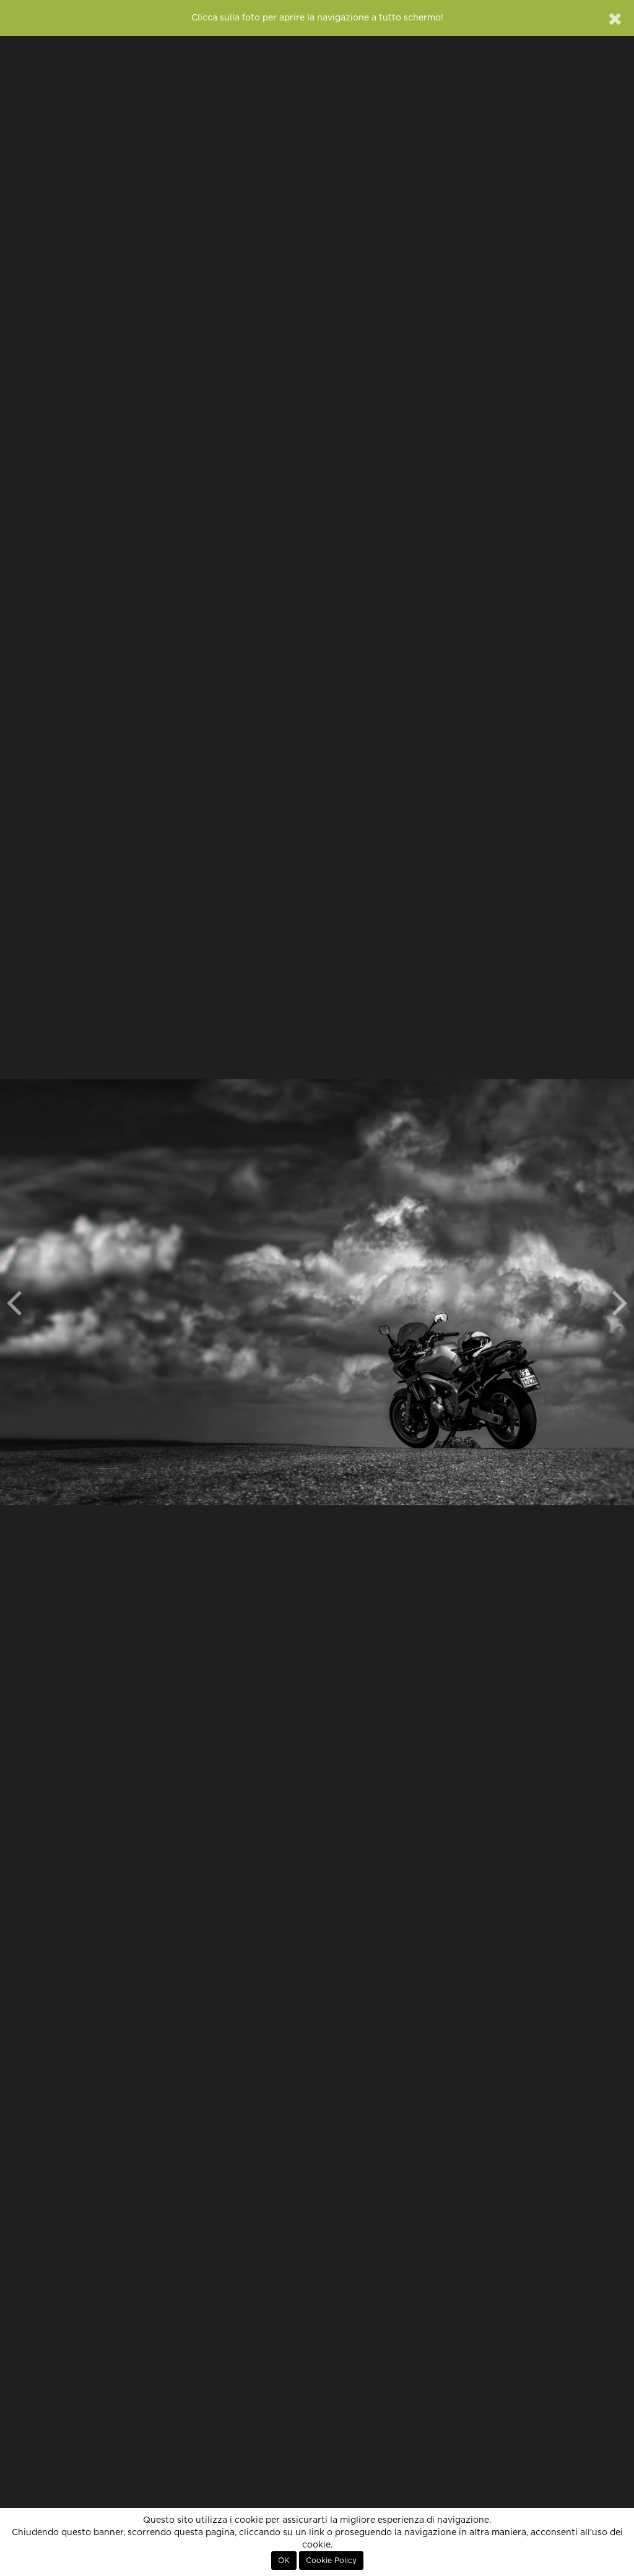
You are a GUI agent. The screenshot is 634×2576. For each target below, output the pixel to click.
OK (284, 2561)
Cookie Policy (331, 2561)
